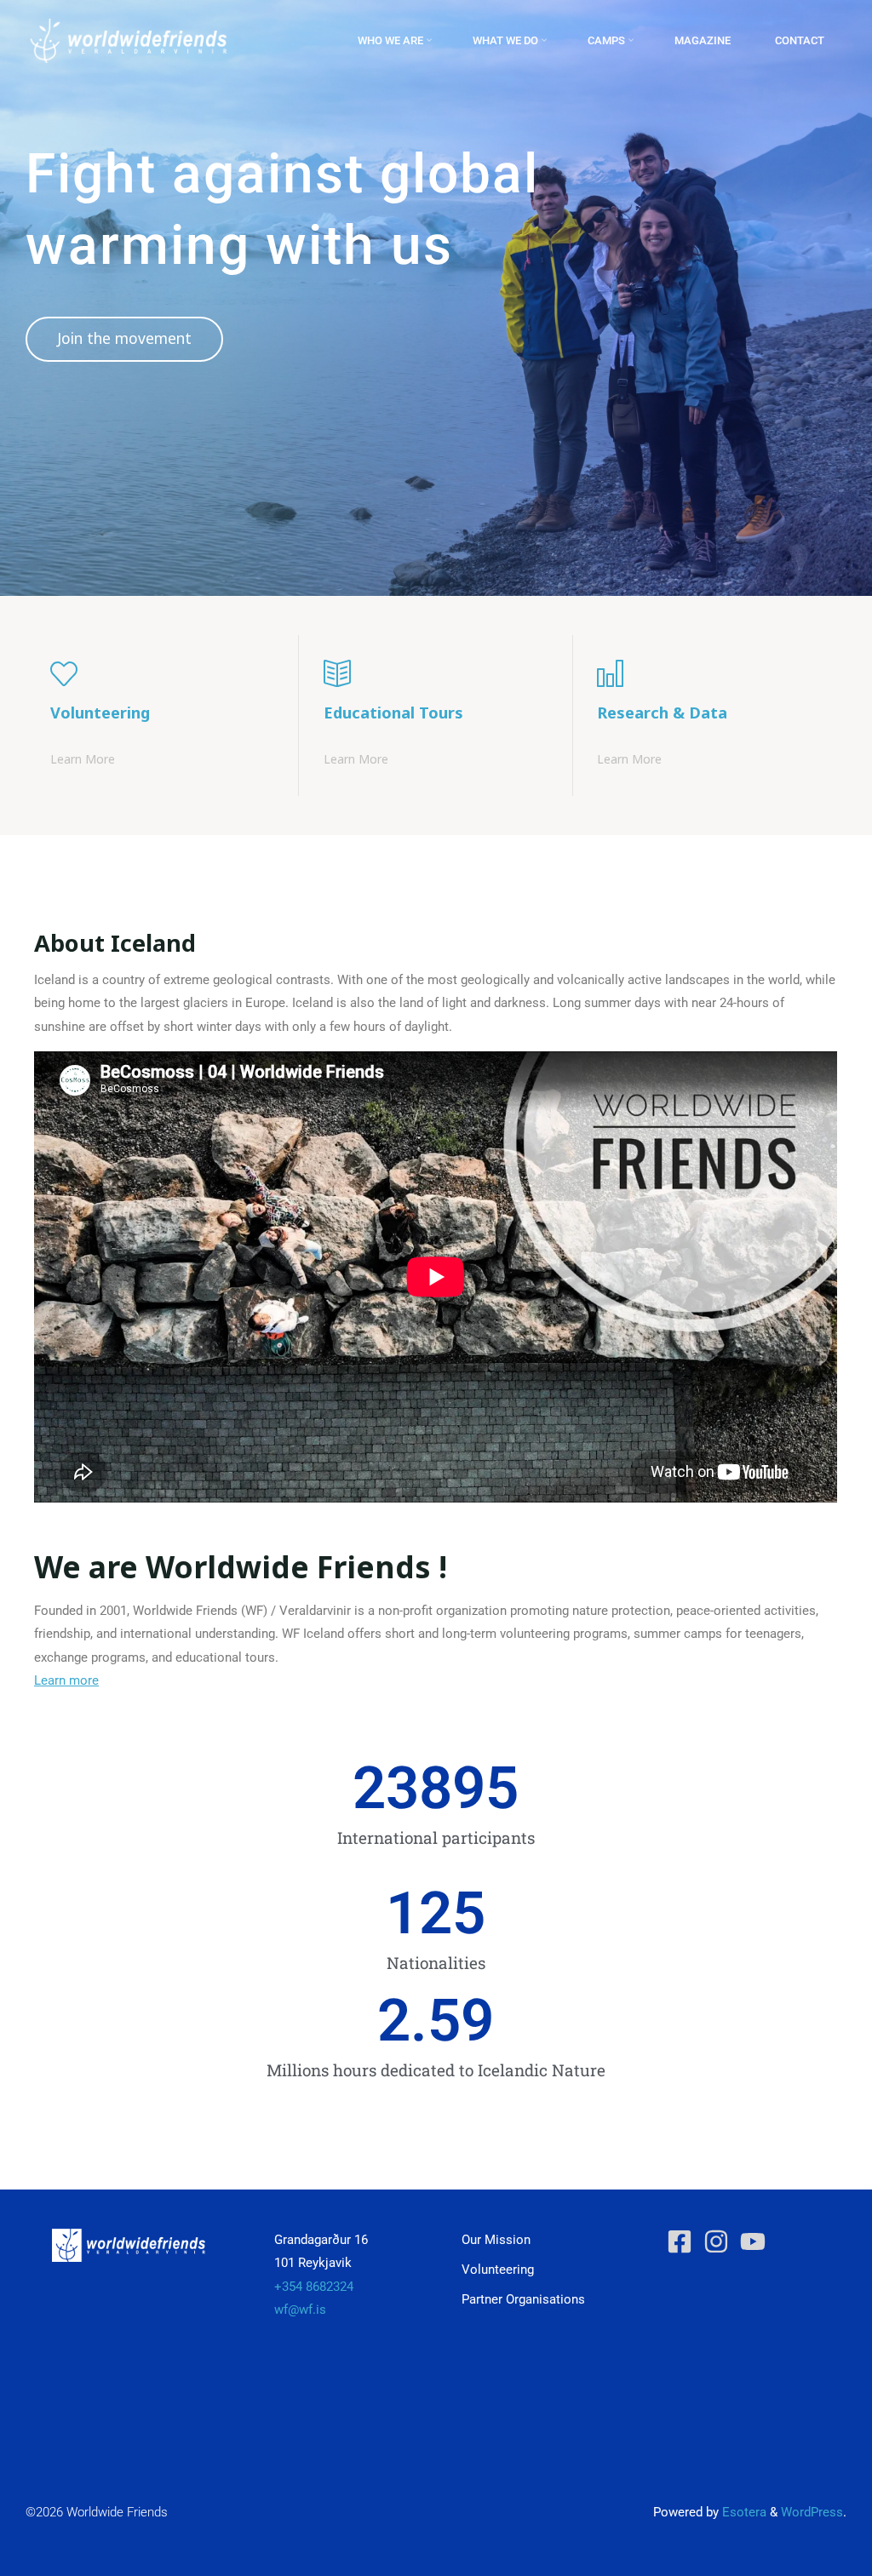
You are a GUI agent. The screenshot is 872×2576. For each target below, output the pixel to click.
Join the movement (124, 338)
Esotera (743, 2512)
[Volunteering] (162, 673)
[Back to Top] (806, 2552)
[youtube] (757, 2241)
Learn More (83, 758)
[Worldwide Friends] (128, 40)
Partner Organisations (523, 2299)
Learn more (66, 1680)
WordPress (812, 2512)
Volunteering (498, 2270)
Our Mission (496, 2240)
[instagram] (720, 2241)
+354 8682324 (314, 2287)
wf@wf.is (300, 2310)
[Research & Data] (709, 673)
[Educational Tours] (435, 673)
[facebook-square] (683, 2241)
